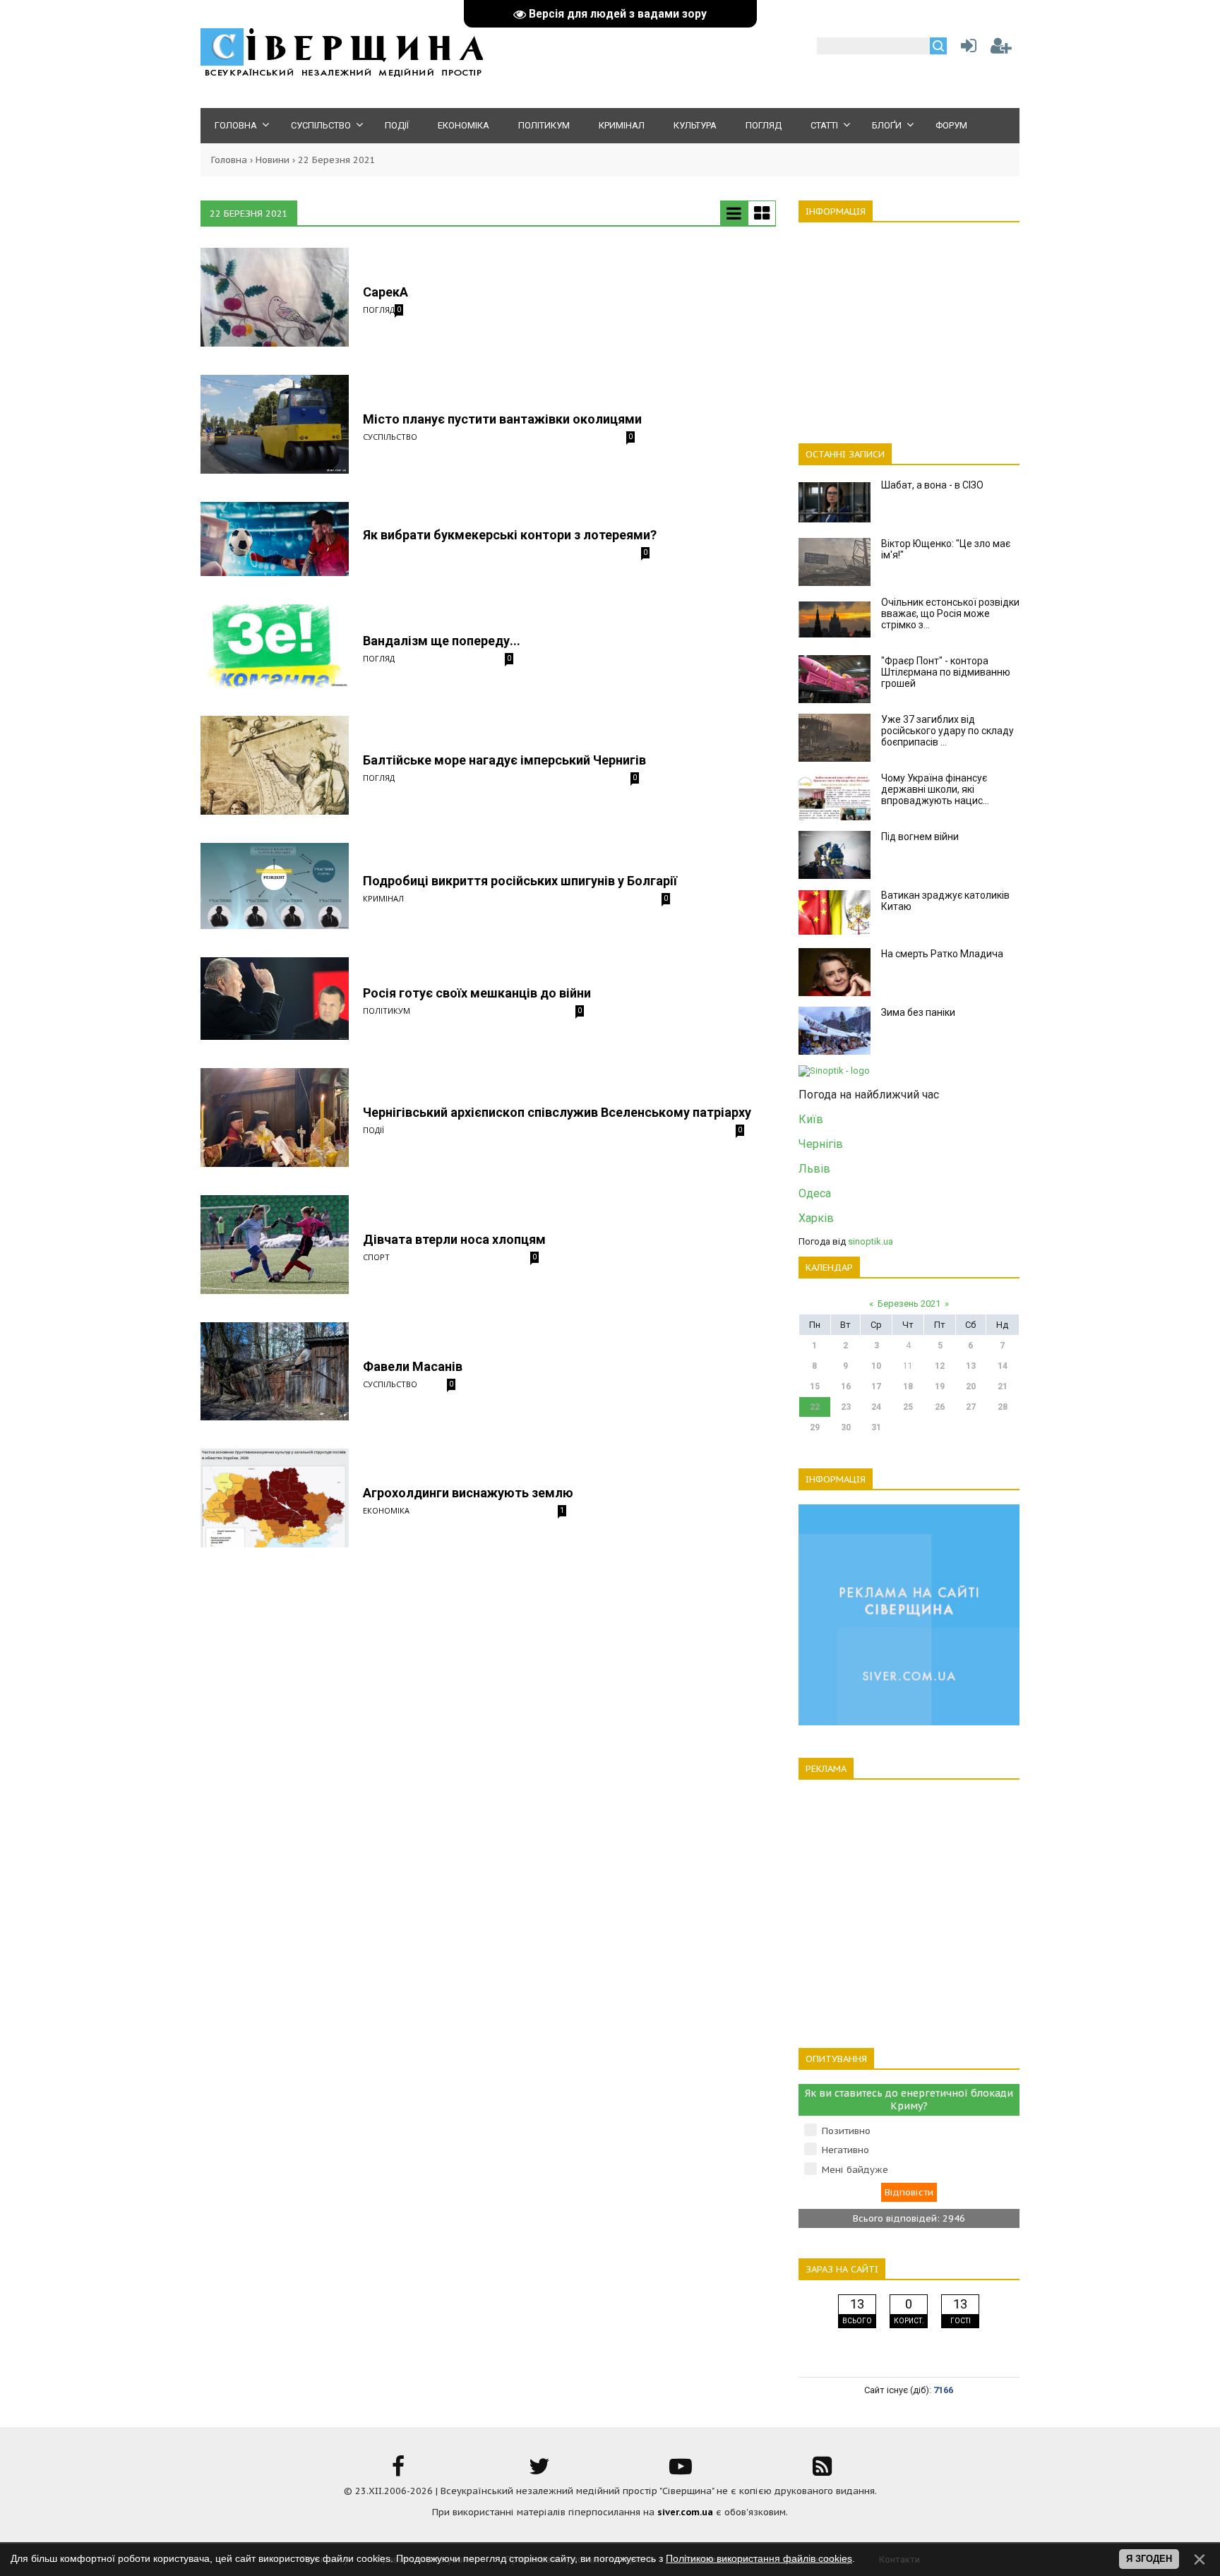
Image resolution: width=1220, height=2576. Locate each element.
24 (876, 1407)
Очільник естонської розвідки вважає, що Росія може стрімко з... (950, 613)
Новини (273, 160)
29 (815, 1427)
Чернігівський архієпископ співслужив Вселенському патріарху (557, 1112)
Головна (229, 160)
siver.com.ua (685, 2512)
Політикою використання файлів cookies (759, 2558)
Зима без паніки (918, 1012)
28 (1003, 1407)
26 (940, 1407)
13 (971, 1366)
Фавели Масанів (413, 1366)
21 (1003, 1386)
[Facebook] (398, 2471)
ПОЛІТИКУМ (387, 1011)
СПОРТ (376, 1257)
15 (815, 1386)
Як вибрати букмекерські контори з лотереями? (510, 535)
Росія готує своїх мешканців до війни (477, 993)
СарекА (385, 292)
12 (940, 1366)
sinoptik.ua (871, 1241)
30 (846, 1427)
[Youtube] (681, 2471)
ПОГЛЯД (379, 310)
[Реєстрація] (1001, 49)
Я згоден (1149, 2559)
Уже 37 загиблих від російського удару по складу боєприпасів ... (947, 731)
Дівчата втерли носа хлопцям (454, 1239)
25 (908, 1407)
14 (1003, 1366)
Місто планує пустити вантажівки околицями (502, 419)
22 (815, 1407)
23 (846, 1407)
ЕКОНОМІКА (386, 1510)
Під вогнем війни (920, 837)
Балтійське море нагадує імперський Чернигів (504, 760)
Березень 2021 (909, 1304)
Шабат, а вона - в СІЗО (932, 485)
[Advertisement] (909, 325)
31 (876, 1427)
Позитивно (846, 2131)
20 (971, 1386)
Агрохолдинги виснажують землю (468, 1493)
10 (876, 1366)
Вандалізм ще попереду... (442, 641)
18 (908, 1386)
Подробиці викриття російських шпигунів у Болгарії (520, 881)
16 (846, 1386)
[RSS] (822, 2471)
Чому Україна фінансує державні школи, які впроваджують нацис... (935, 789)
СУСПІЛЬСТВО (390, 437)
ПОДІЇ (373, 1130)
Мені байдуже (855, 2170)
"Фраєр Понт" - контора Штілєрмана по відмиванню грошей (946, 672)
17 (876, 1386)
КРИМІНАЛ (383, 898)
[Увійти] (966, 49)
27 (971, 1407)
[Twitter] (539, 2471)
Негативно (845, 2150)
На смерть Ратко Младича (942, 954)
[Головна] (342, 74)
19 (940, 1386)
